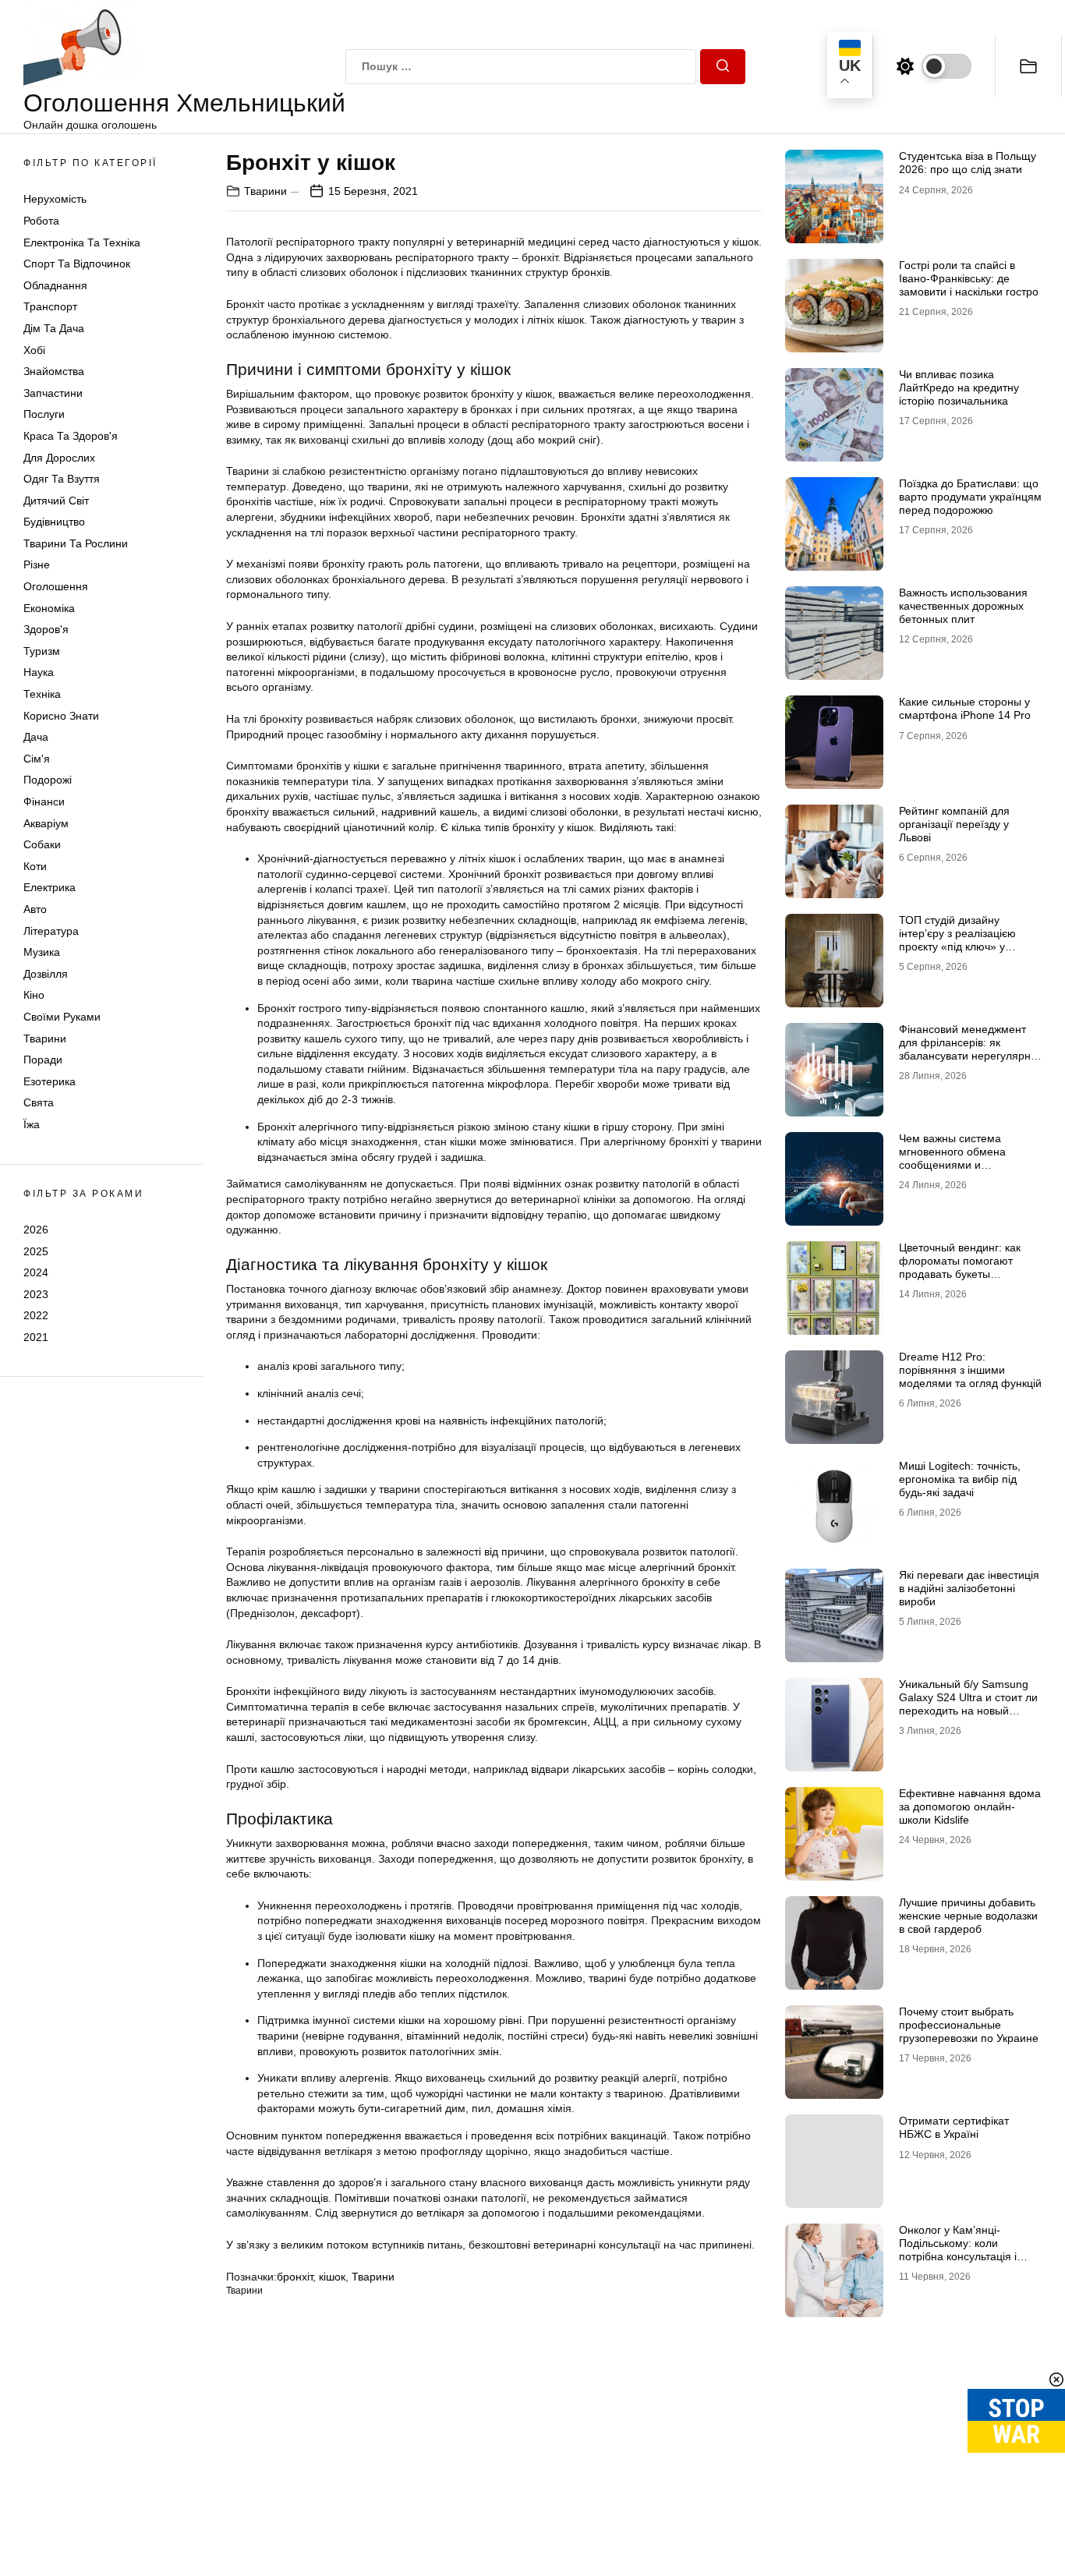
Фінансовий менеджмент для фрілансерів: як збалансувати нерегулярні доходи (966, 1049)
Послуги (44, 414)
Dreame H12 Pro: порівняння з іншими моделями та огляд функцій (970, 1370)
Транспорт (50, 306)
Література (51, 931)
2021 (36, 1337)
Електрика (50, 887)
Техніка (42, 694)
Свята (39, 1102)
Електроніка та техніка (82, 242)
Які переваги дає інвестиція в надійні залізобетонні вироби (969, 1588)
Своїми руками (62, 1017)
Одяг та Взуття (62, 479)
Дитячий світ (56, 501)
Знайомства (54, 371)
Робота (41, 221)
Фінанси (44, 801)
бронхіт (295, 2277)
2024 (36, 1272)
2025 (36, 1251)
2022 (36, 1315)
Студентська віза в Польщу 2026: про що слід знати (968, 163)
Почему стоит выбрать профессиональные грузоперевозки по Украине (969, 2025)
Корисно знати (61, 716)
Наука (39, 672)
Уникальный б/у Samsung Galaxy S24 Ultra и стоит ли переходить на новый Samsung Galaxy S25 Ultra (968, 1704)
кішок (332, 2277)
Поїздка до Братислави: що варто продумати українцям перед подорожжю (970, 497)
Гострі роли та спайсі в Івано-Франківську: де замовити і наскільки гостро (969, 278)
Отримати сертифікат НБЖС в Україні (954, 2127)
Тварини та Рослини (76, 543)
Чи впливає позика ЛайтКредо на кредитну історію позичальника (959, 387)
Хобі (34, 350)
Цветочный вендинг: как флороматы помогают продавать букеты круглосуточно (960, 1267)
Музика (42, 952)
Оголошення (56, 586)
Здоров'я (46, 629)
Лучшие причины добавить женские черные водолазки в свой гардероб (968, 1916)
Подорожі (48, 780)
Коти (35, 866)
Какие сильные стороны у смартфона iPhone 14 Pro (965, 708)
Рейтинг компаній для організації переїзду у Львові (954, 824)
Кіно (34, 995)
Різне (37, 564)
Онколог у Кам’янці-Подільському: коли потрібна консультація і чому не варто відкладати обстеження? (964, 2256)
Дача (36, 737)
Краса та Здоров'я (71, 436)
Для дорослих (59, 458)
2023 (36, 1294)
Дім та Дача (54, 328)
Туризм (42, 651)
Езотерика (50, 1081)
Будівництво (54, 522)
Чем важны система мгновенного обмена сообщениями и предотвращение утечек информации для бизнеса (966, 1164)
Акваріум (46, 823)
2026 (36, 1230)
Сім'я (37, 759)
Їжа (32, 1124)
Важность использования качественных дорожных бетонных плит (963, 606)
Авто (35, 909)
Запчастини (53, 393)
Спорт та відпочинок (77, 264)
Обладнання (55, 285)
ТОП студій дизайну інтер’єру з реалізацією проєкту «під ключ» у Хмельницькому (957, 939)
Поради (43, 1060)
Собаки (42, 844)
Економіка (49, 608)
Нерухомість (55, 199)
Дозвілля (46, 974)
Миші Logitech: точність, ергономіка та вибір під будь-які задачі (960, 1479)
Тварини (45, 1039)
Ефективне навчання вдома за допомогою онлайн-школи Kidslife (970, 1806)
